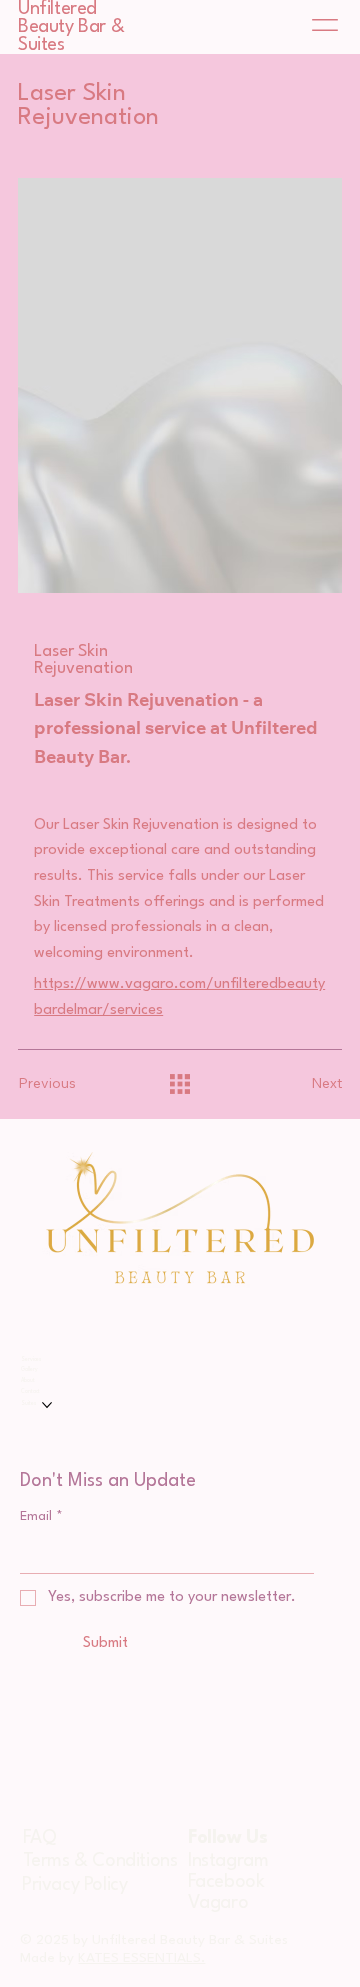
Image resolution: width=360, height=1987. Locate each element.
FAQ (40, 1838)
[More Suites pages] (47, 1405)
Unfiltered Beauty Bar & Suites (71, 27)
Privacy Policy (74, 1885)
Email (41, 1516)
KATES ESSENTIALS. (141, 1958)
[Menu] (326, 25)
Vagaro (218, 1903)
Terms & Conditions (100, 1861)
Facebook (226, 1882)
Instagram (228, 1861)
